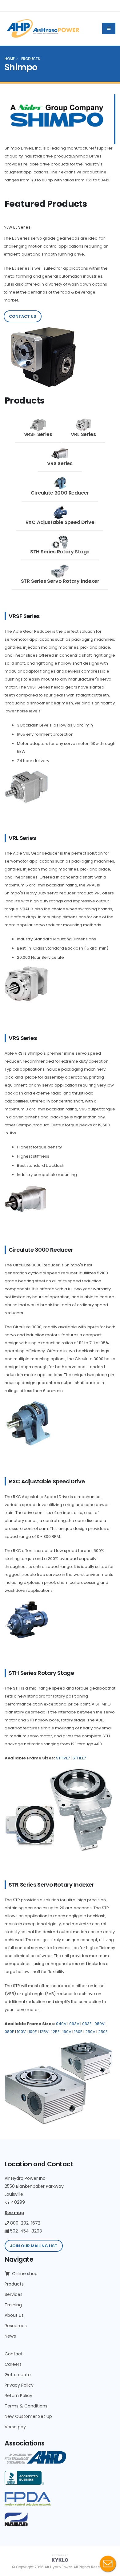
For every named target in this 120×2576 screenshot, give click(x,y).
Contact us (23, 316)
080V (100, 2024)
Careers (13, 2364)
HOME (10, 59)
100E (33, 2032)
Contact (14, 2354)
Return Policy (18, 2396)
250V (90, 2032)
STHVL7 (63, 1758)
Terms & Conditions (26, 2406)
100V (21, 2032)
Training (13, 2305)
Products (14, 2284)
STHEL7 (79, 1758)
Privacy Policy (19, 2385)
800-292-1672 (25, 2223)
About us (14, 2315)
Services (14, 2294)
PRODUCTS (31, 59)
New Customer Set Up (28, 2416)
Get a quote (18, 2375)
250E (103, 2032)
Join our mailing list (34, 2246)
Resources (16, 2326)
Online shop (24, 2274)
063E (87, 2024)
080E (9, 2032)
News (10, 2336)
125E (56, 2032)
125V (44, 2032)
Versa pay (15, 2427)
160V (67, 2032)
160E (78, 2032)
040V (61, 2024)
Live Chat (108, 2564)
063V (74, 2024)
